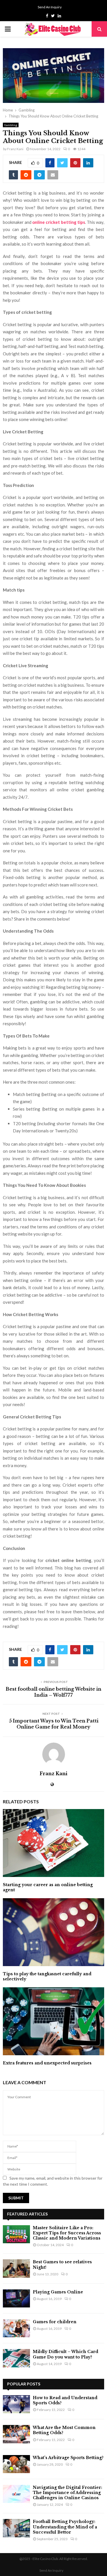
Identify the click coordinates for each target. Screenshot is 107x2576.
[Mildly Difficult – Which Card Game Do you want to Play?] (16, 2358)
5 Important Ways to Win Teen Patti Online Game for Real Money (54, 1724)
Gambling (11, 125)
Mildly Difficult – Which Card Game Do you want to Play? (65, 2354)
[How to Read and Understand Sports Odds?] (16, 2404)
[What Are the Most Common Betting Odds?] (16, 2434)
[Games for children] (16, 2328)
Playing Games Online (58, 2292)
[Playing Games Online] (16, 2298)
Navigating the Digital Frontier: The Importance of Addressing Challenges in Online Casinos (67, 2493)
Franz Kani (15, 149)
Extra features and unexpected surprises (47, 2063)
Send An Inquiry (50, 7)
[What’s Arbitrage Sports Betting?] (16, 2464)
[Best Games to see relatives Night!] (16, 2268)
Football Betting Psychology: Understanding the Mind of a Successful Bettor (65, 2527)
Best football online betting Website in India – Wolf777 (53, 1692)
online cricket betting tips (58, 222)
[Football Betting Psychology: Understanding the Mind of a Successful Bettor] (16, 2528)
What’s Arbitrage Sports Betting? (68, 2458)
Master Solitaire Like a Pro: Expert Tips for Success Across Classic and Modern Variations (67, 2233)
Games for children (55, 2322)
